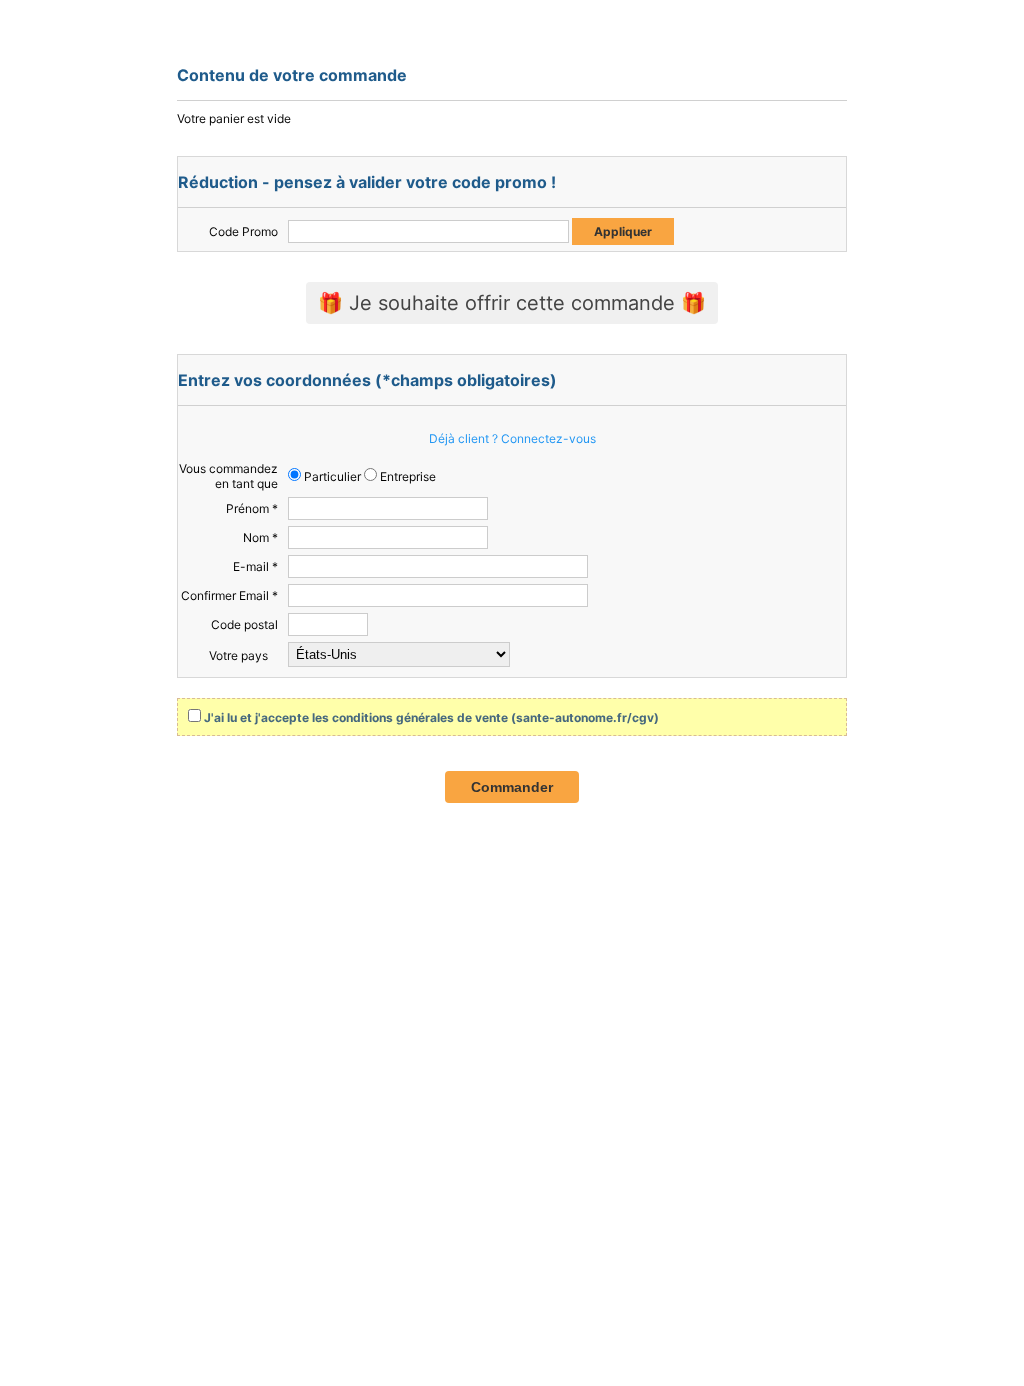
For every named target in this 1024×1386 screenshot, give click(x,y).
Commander (512, 787)
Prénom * (252, 508)
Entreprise (406, 476)
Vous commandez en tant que (228, 476)
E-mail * (255, 566)
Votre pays (238, 655)
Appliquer (623, 231)
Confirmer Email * (229, 595)
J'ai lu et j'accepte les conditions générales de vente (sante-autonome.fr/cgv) (431, 717)
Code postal (244, 624)
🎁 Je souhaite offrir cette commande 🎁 (512, 303)
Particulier (331, 476)
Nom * (260, 537)
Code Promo (243, 231)
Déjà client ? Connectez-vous (512, 438)
